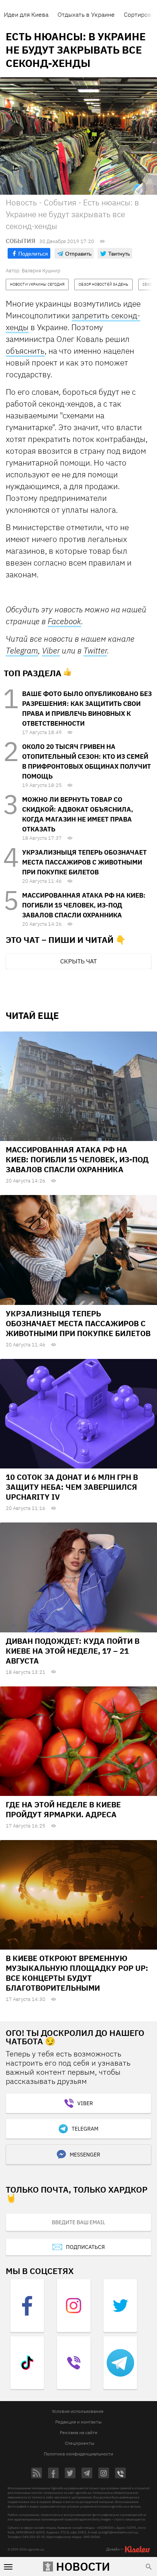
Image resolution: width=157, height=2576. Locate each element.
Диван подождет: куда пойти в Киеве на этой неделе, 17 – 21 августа (73, 1651)
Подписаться (85, 2247)
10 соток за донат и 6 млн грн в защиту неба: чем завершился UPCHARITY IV (72, 1487)
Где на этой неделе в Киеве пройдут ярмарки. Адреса (63, 1809)
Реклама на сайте (79, 2432)
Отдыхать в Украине (86, 14)
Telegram (22, 651)
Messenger (85, 2155)
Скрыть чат (78, 961)
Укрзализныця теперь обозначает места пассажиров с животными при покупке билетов (84, 862)
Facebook (64, 621)
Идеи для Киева (26, 14)
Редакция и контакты (78, 2422)
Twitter (95, 650)
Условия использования (78, 2411)
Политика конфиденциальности (78, 2454)
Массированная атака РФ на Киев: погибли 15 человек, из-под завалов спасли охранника (84, 905)
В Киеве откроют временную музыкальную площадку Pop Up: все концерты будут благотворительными (77, 1973)
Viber (51, 650)
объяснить (25, 351)
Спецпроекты (80, 2443)
